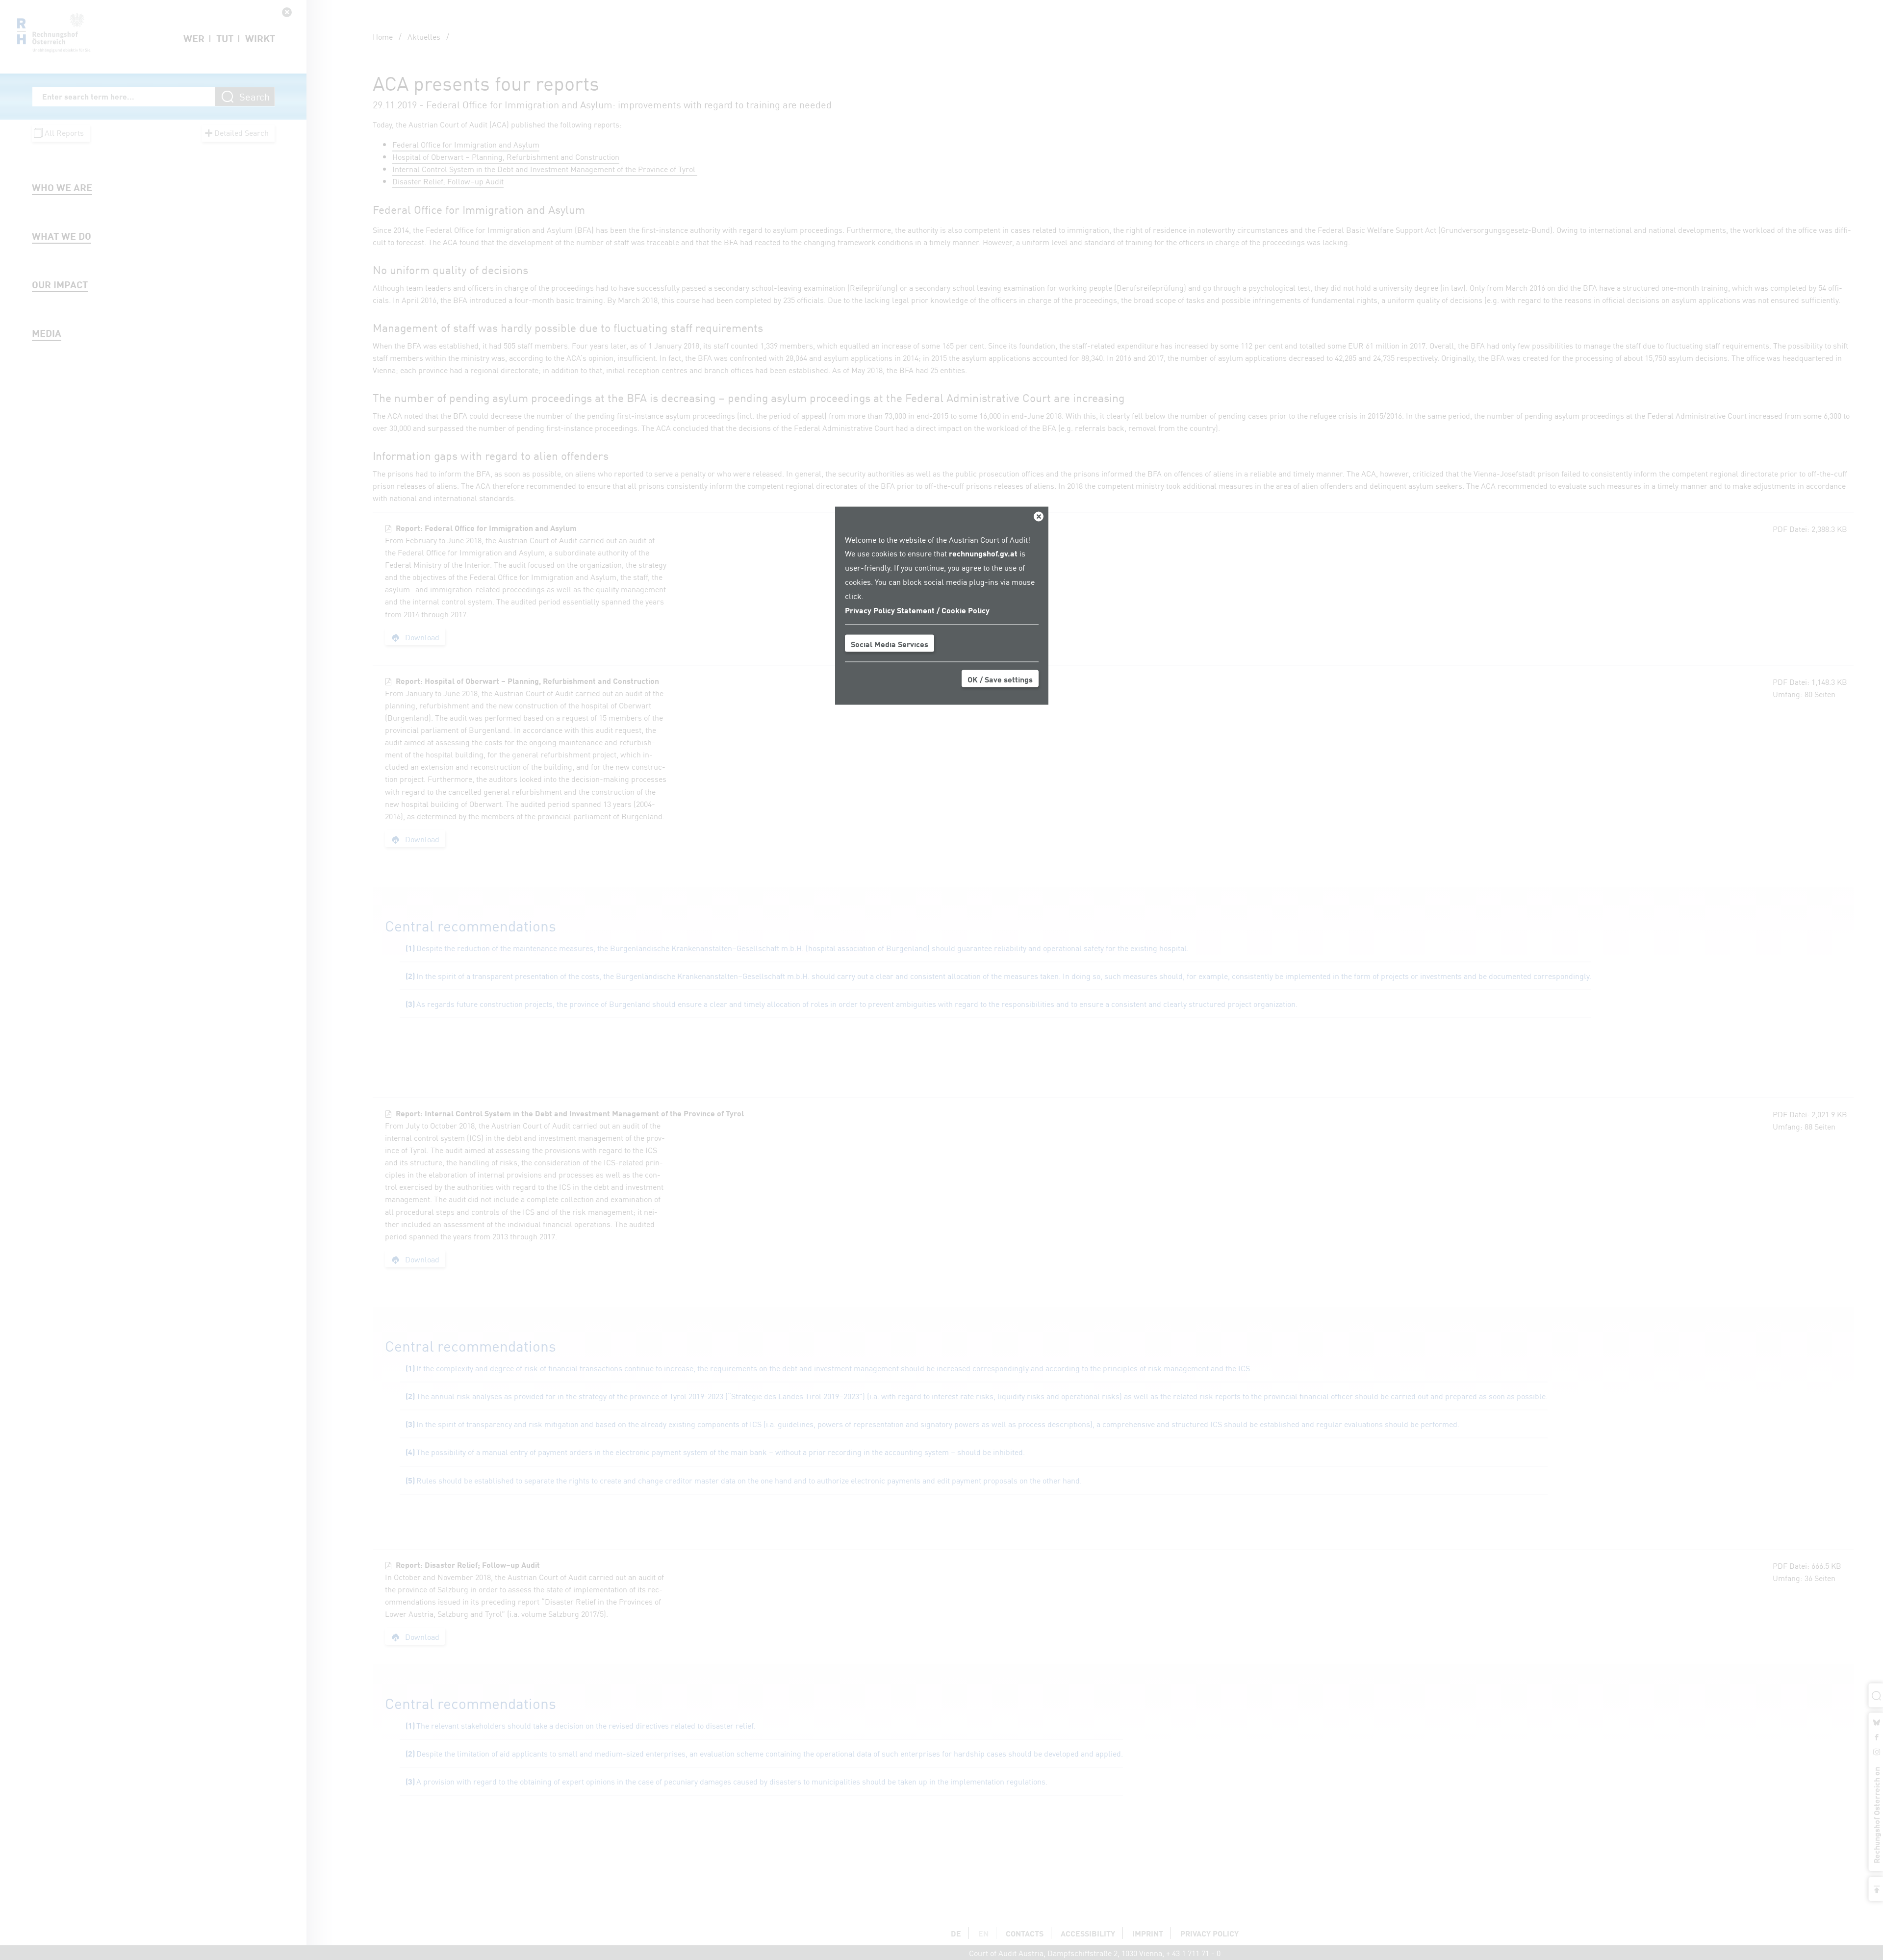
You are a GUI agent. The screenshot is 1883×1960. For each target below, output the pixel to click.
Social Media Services (890, 644)
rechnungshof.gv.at (983, 553)
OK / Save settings (1000, 679)
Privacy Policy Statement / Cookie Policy (917, 609)
